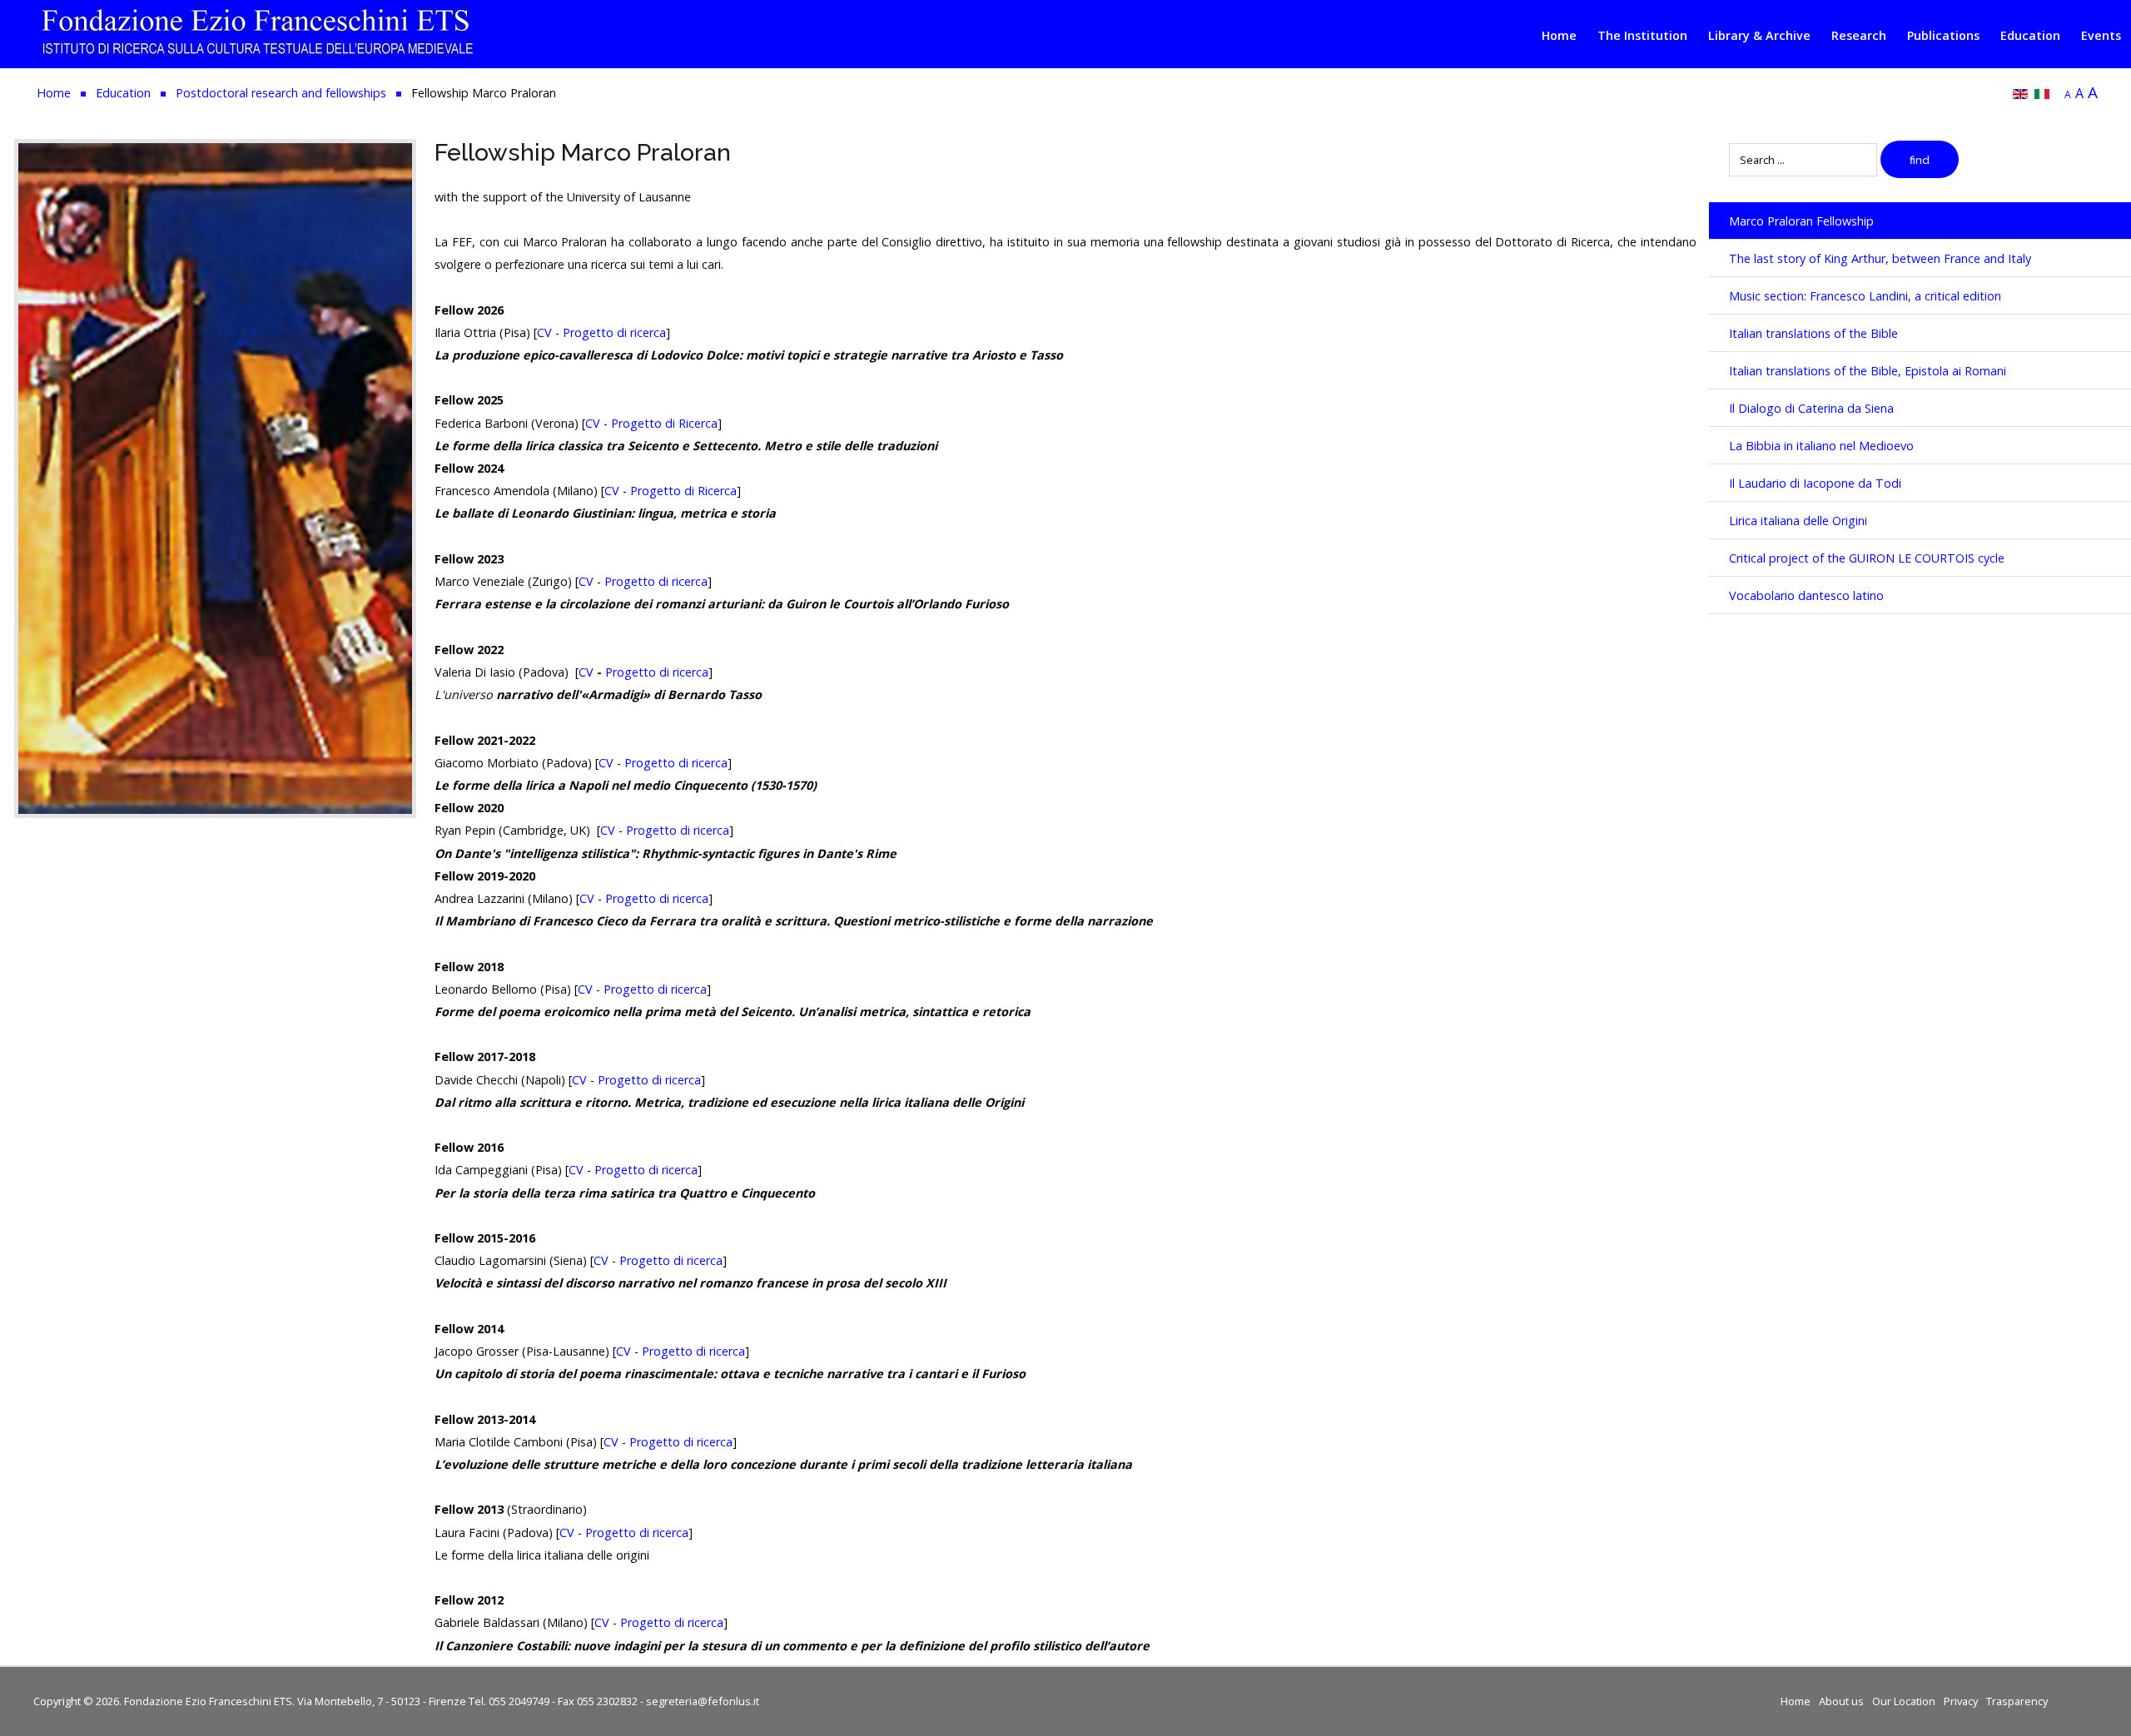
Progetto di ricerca (614, 332)
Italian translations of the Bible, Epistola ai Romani (1868, 371)
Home (1559, 35)
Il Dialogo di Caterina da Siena (1811, 408)
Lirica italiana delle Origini (1798, 521)
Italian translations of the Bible (1813, 333)
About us (1841, 1701)
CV (544, 332)
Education (2030, 35)
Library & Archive (1759, 35)
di (663, 672)
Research (1859, 35)
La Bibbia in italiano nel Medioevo (1821, 446)
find (1920, 160)
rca (700, 672)
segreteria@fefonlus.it (703, 1701)
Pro (615, 672)
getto (640, 672)
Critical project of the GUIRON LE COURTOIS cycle (1867, 558)
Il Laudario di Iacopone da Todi (1815, 483)
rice (681, 672)
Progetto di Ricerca (664, 423)
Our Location (1904, 1701)
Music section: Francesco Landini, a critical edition (1865, 296)
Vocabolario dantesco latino (1806, 595)
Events (2101, 35)
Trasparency (2017, 1701)
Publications (1943, 35)
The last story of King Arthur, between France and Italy (1880, 258)
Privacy (1961, 1701)
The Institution (1642, 35)
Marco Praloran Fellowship (1801, 221)
